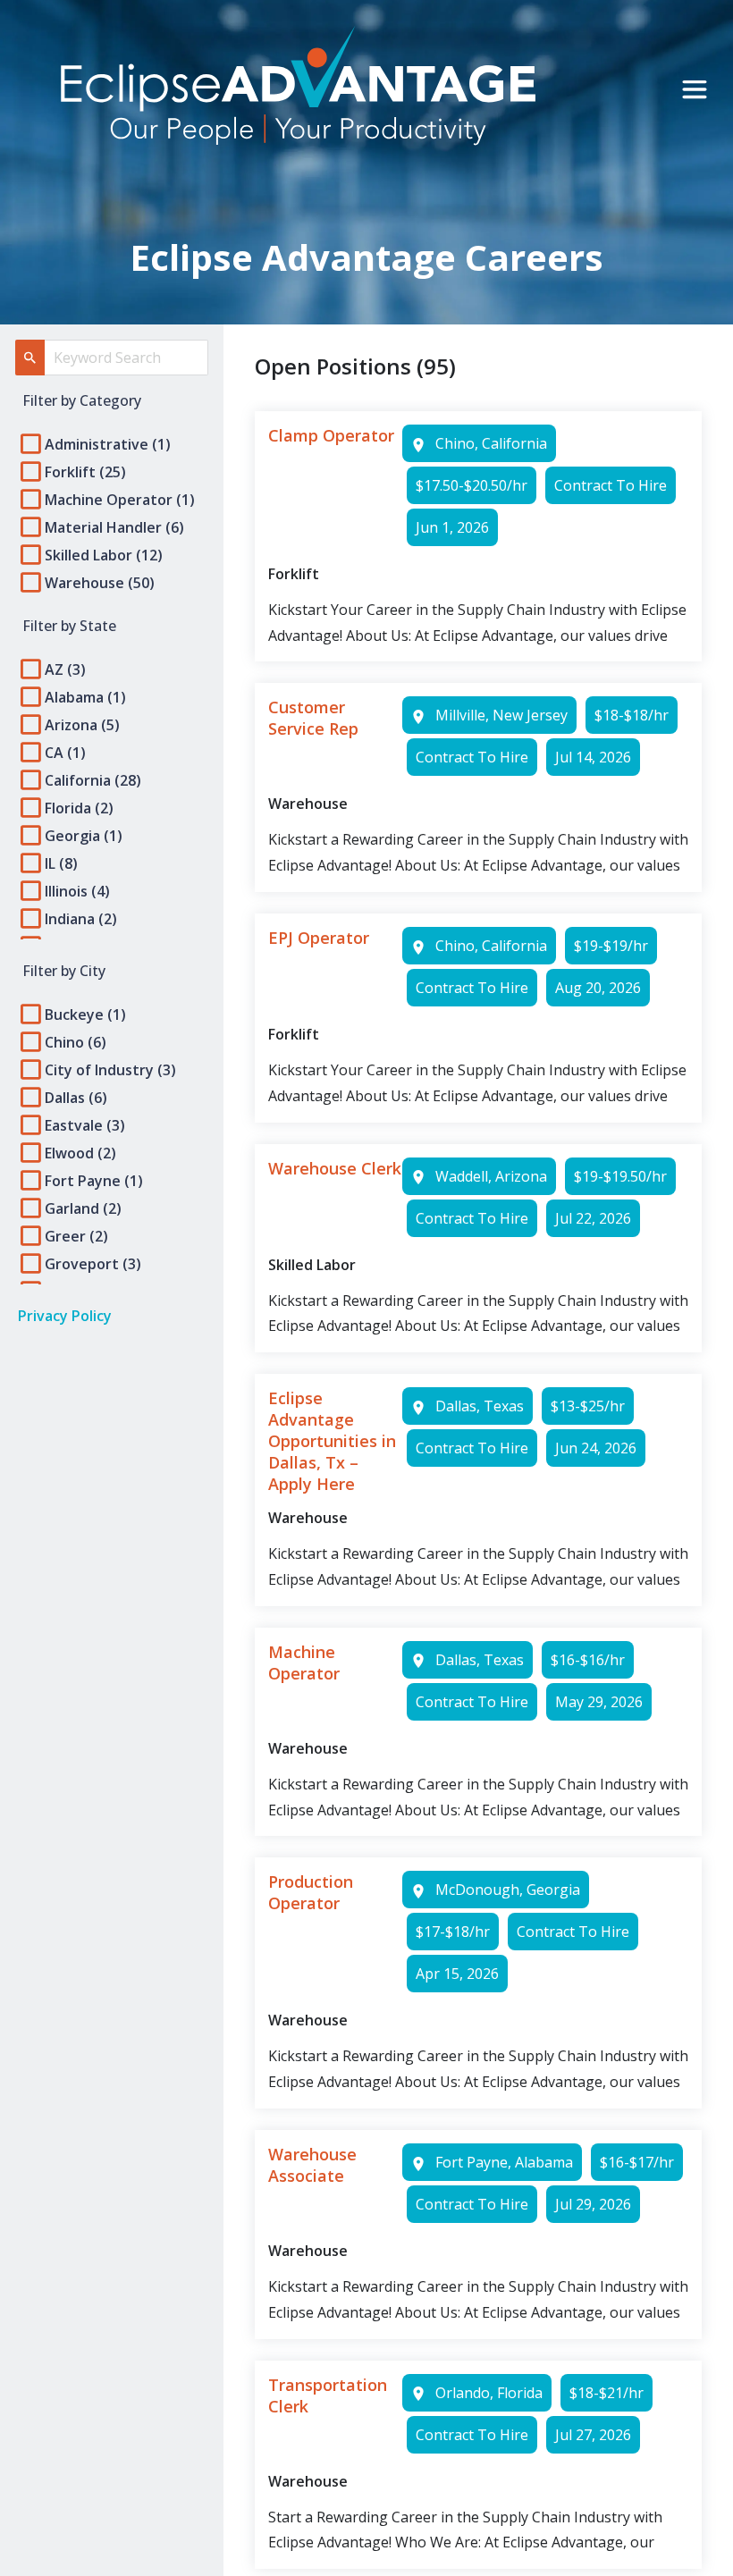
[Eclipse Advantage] (298, 89)
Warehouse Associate (312, 2165)
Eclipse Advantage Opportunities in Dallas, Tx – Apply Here (332, 1441)
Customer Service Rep (313, 718)
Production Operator (311, 1892)
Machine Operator (304, 1663)
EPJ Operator (319, 938)
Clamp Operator (331, 435)
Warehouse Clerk (335, 1168)
